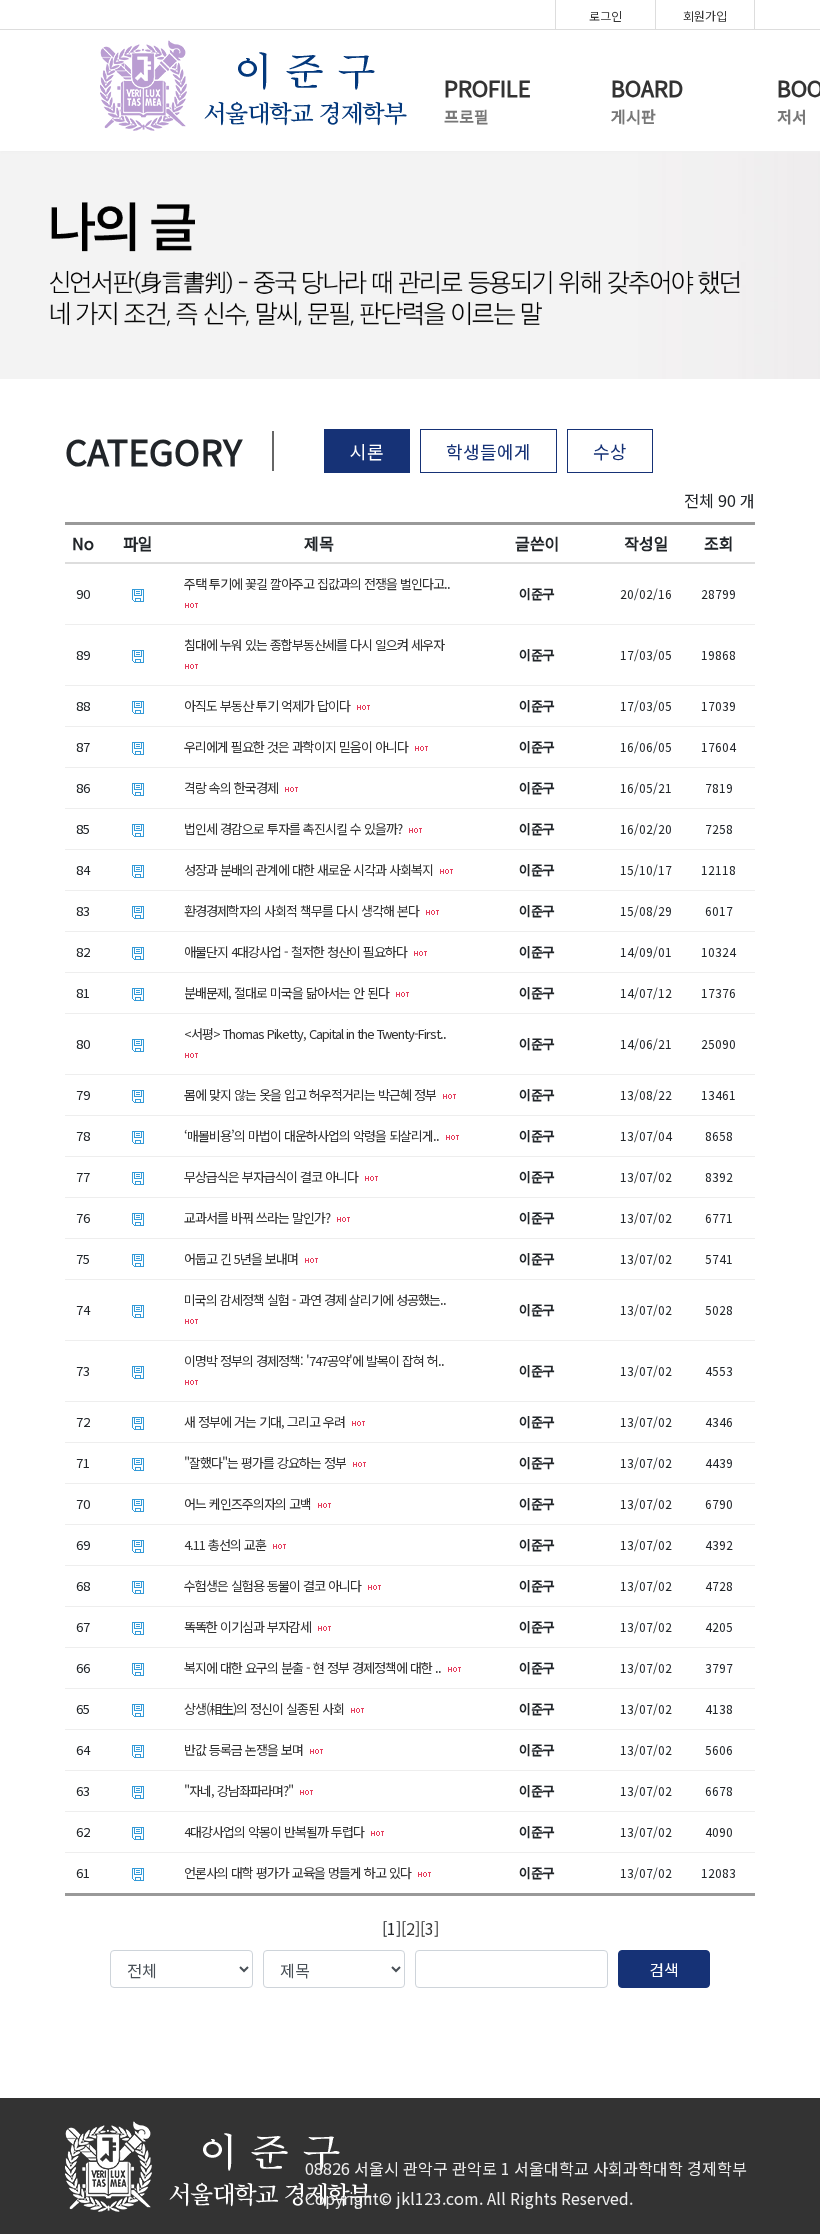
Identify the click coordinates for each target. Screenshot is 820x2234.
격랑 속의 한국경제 (234, 787)
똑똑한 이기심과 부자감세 (250, 1626)
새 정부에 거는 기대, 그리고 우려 (267, 1421)
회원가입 (705, 15)
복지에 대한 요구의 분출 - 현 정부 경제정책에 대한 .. (315, 1667)
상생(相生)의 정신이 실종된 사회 (267, 1708)
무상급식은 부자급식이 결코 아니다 (274, 1176)
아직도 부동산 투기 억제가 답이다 (270, 705)
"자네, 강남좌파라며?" (241, 1790)
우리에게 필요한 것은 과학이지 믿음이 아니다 (299, 746)
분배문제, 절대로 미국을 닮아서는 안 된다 (289, 992)
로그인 (605, 15)
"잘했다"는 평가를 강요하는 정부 (268, 1462)
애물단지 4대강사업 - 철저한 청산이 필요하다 (298, 951)
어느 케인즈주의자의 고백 (250, 1503)
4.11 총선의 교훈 (228, 1544)
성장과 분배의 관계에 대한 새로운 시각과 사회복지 (311, 869)
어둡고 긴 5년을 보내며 (244, 1258)
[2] (410, 1928)
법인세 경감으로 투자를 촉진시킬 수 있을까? (296, 828)
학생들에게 (488, 451)
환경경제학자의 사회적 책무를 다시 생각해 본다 (304, 910)
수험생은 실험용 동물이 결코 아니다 (275, 1585)
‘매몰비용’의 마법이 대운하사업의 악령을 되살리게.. (314, 1135)
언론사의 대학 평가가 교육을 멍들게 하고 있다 (300, 1872)
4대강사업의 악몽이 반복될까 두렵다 (277, 1831)
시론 (367, 451)
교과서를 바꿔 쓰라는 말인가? (260, 1217)
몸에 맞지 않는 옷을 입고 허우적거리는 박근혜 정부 (313, 1094)
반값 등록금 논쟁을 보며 (246, 1749)
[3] (429, 1928)
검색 (664, 1969)
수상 (610, 451)
